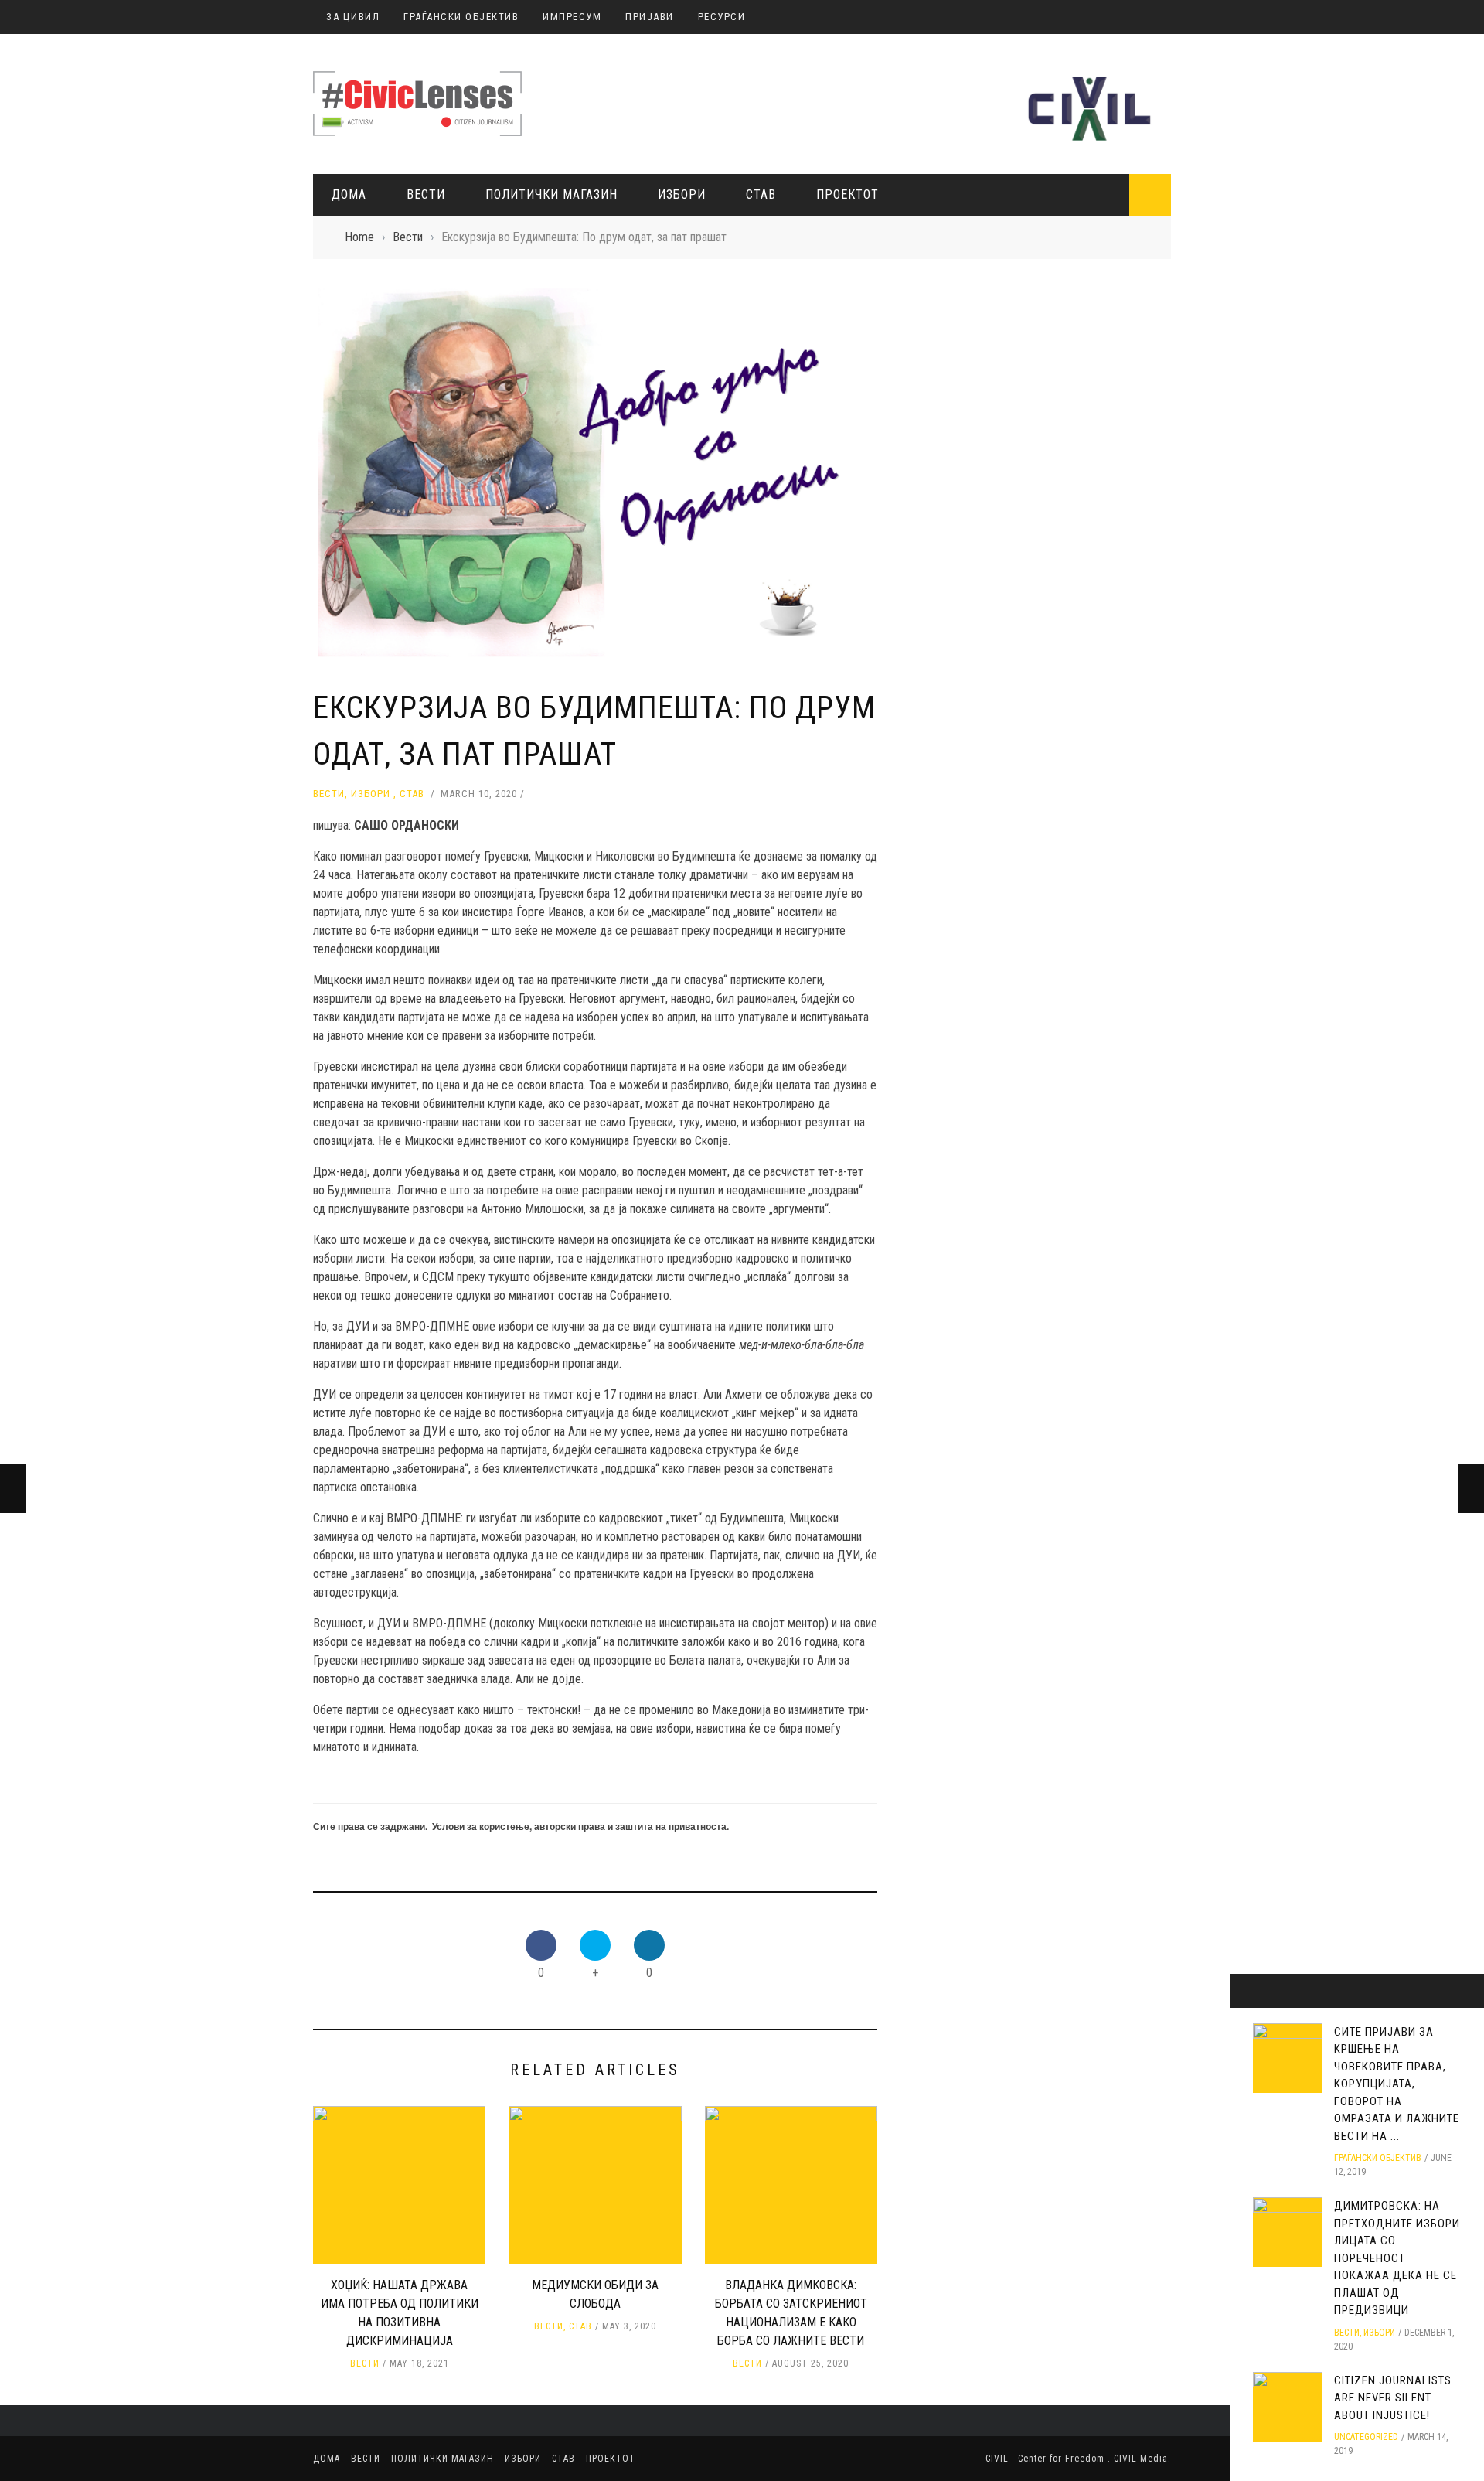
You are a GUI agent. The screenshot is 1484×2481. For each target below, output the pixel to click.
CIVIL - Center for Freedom (1047, 2459)
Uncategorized (1366, 2437)
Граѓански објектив (1378, 2158)
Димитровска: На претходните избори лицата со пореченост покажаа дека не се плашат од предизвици (1397, 2258)
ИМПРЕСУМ (572, 17)
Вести (426, 194)
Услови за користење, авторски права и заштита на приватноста (579, 1826)
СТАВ (761, 194)
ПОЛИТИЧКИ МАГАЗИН (551, 194)
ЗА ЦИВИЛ (353, 17)
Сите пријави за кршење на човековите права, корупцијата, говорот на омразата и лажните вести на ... (1397, 2084)
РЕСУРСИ (722, 17)
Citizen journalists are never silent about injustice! (1393, 2398)
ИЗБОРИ (682, 194)
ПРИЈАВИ (650, 17)
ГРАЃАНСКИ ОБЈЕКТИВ (461, 17)
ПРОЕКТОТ (848, 194)
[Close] (1247, 1991)
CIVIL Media (1141, 2459)
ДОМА (349, 194)
